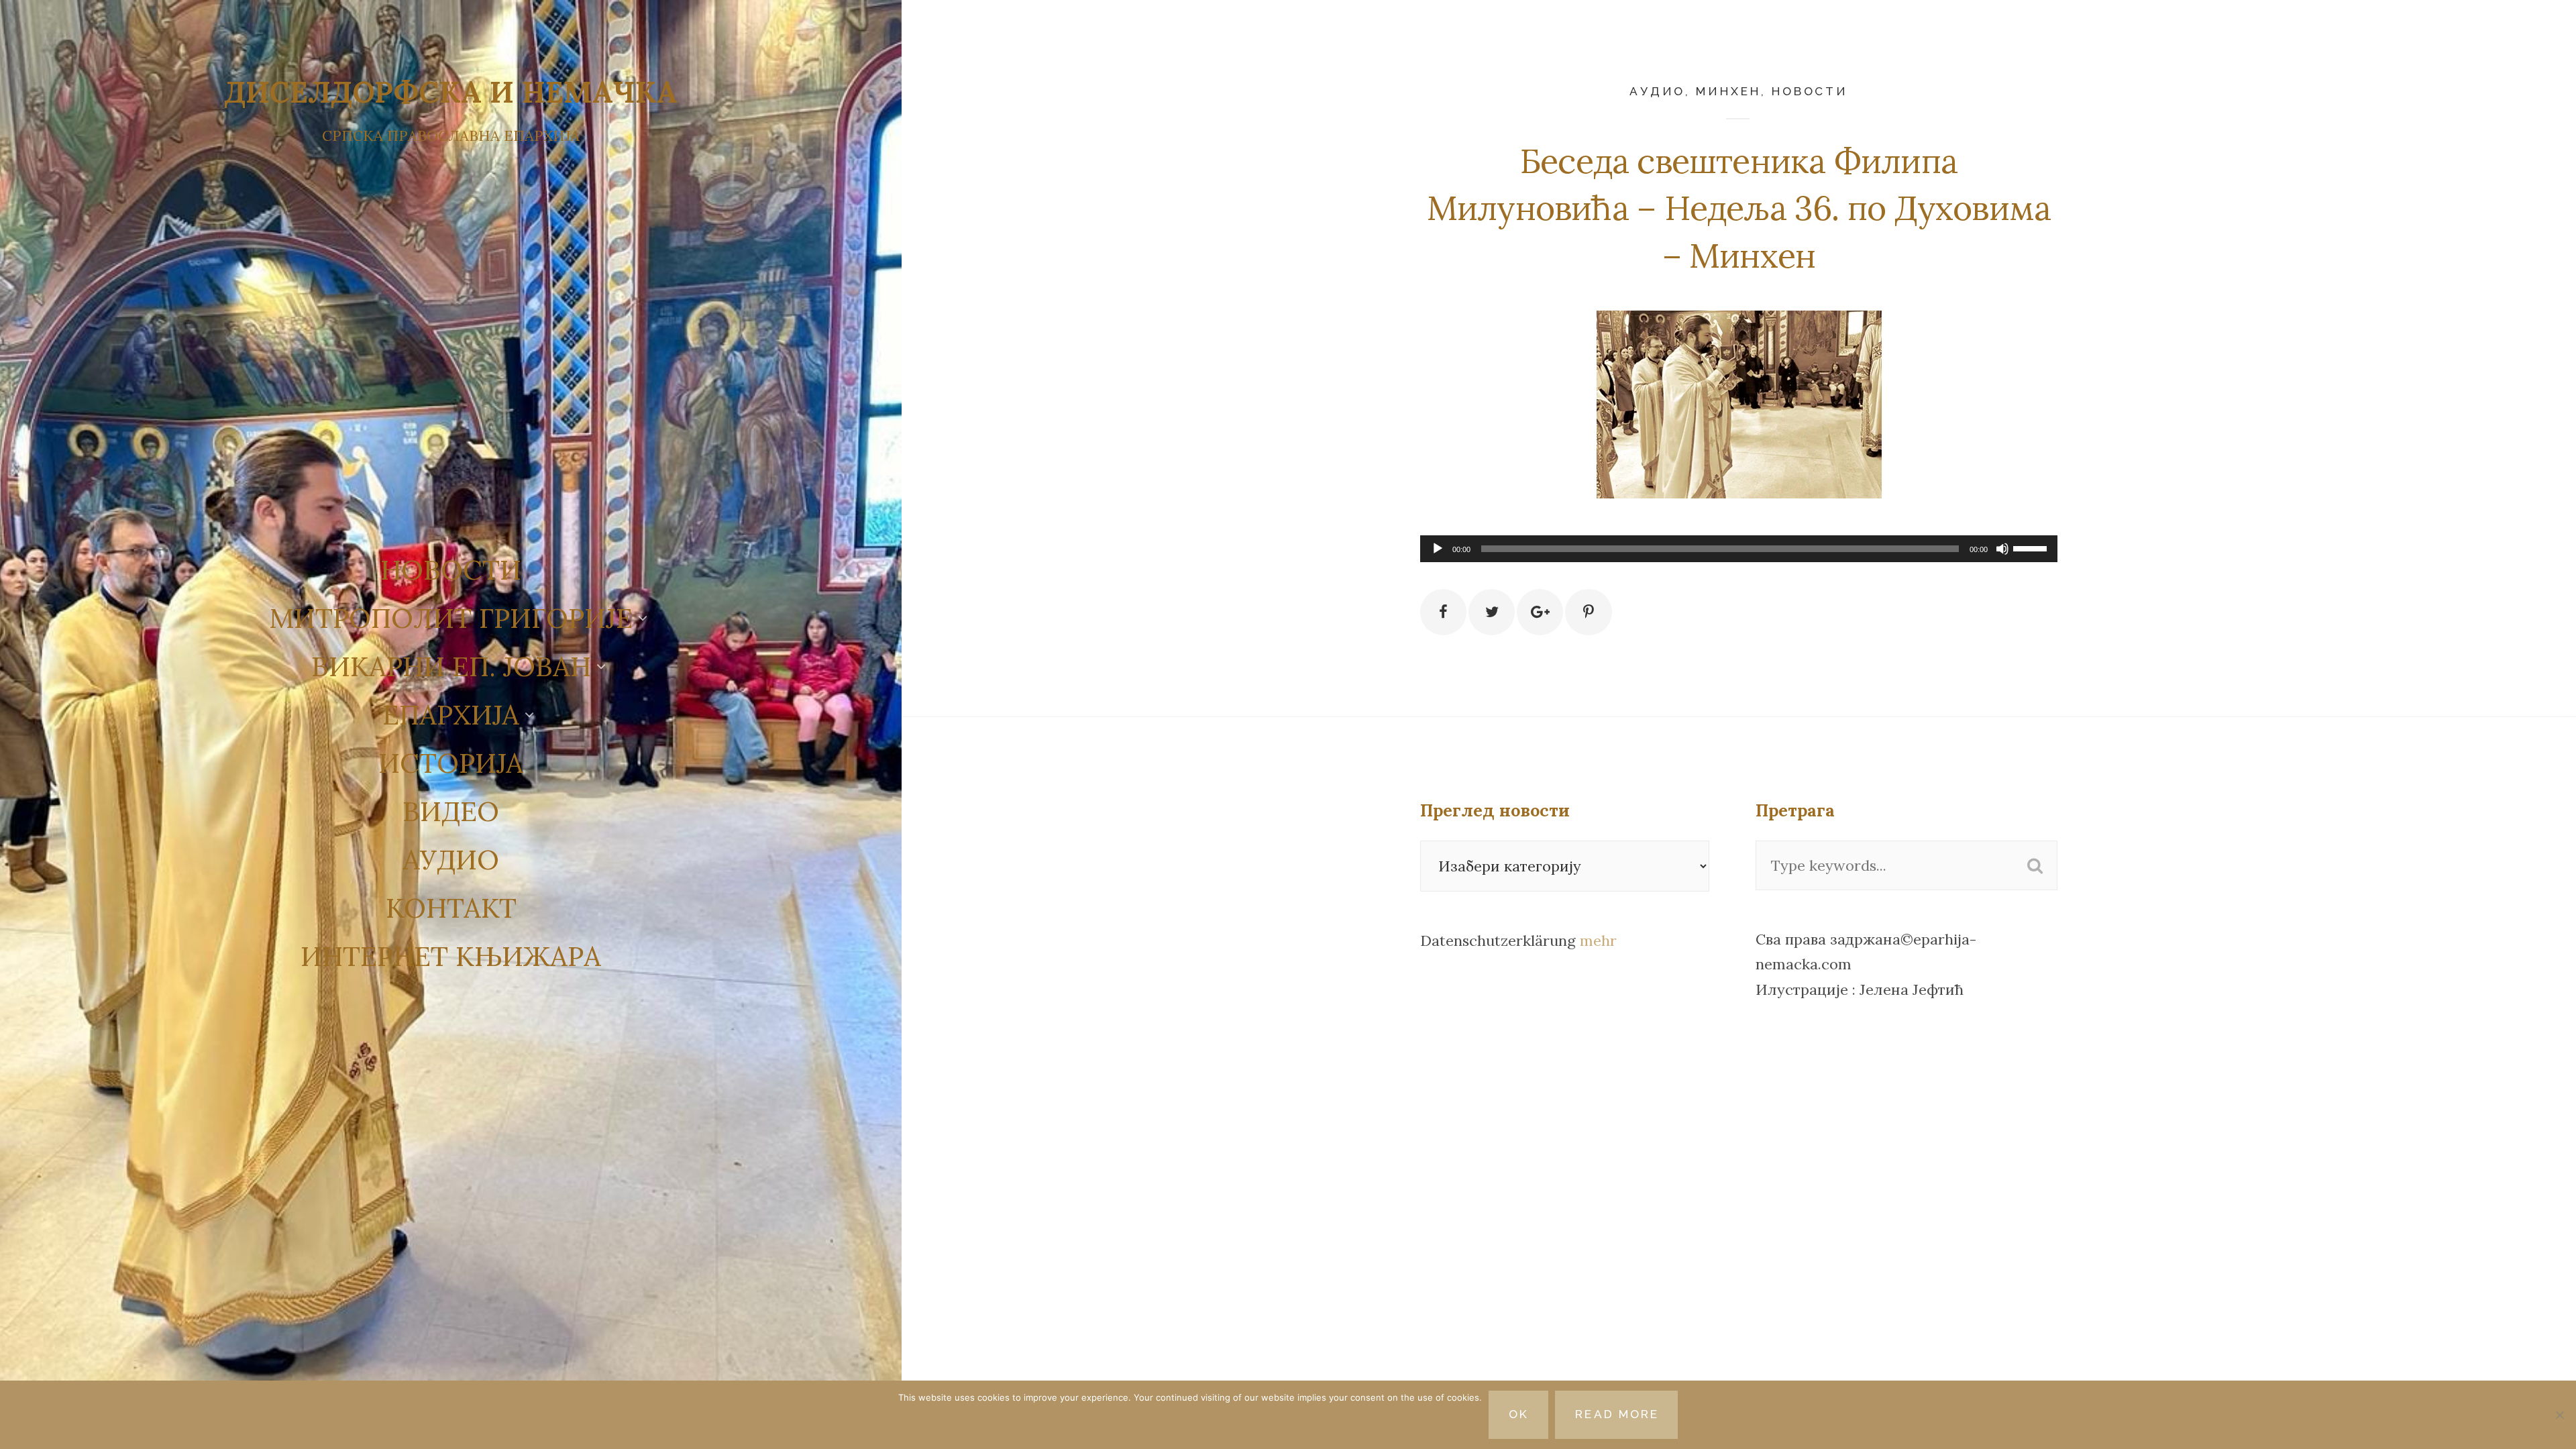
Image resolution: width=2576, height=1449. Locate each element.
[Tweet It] (1492, 612)
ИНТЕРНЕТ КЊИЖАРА (451, 956)
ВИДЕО (451, 811)
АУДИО (451, 859)
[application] (1739, 549)
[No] (2559, 1415)
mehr (1598, 941)
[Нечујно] (2002, 549)
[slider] (2032, 547)
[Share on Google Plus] (1540, 612)
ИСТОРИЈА (451, 763)
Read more (1617, 1414)
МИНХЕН (1728, 91)
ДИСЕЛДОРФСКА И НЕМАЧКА (451, 92)
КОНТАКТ (451, 908)
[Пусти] (1438, 549)
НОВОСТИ (451, 570)
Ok (1519, 1414)
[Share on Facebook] (1443, 612)
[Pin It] (1588, 612)
